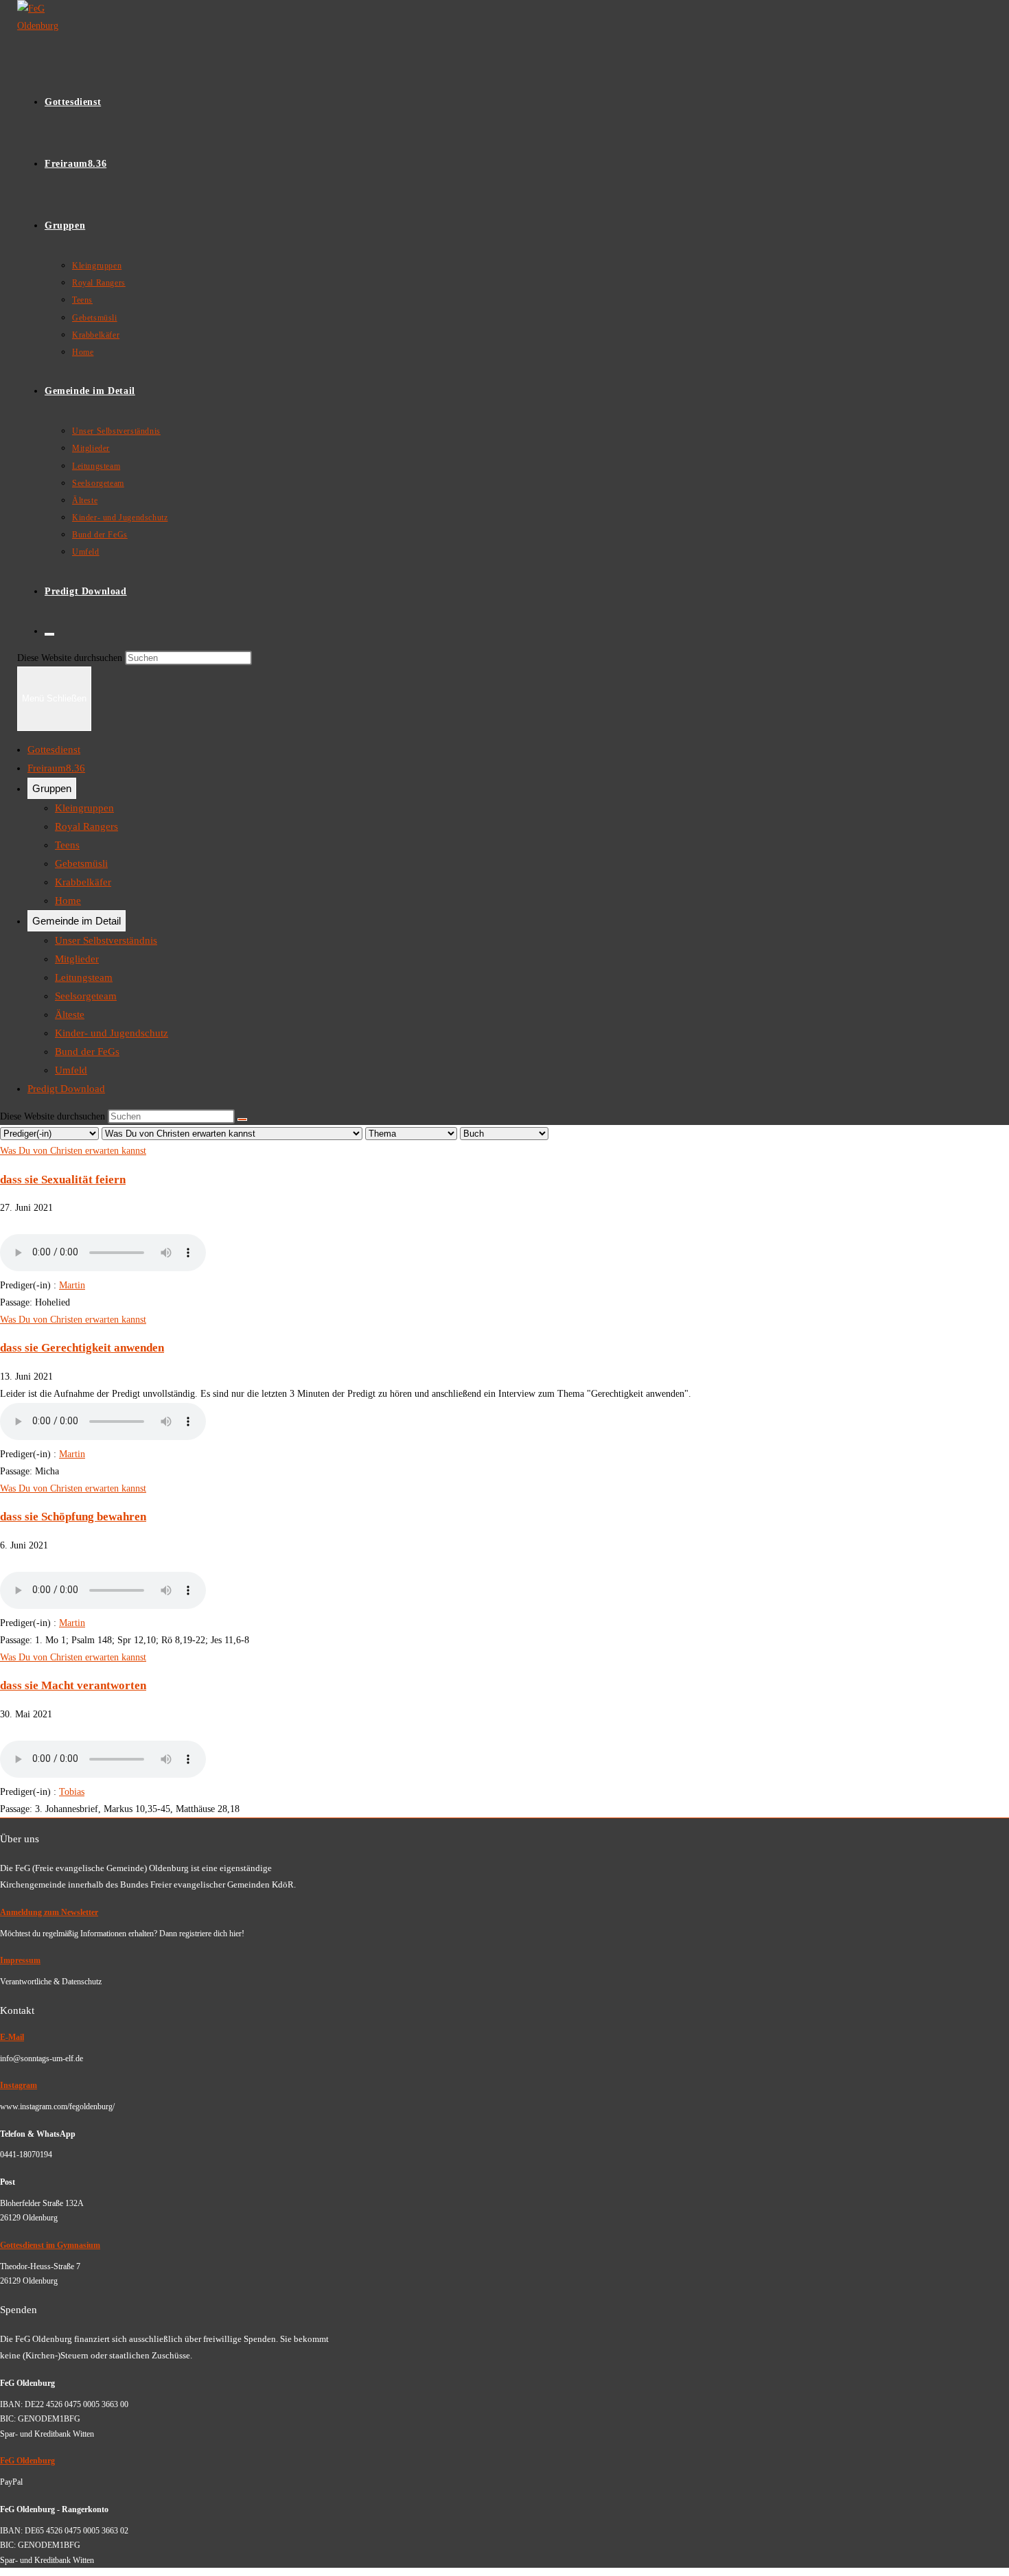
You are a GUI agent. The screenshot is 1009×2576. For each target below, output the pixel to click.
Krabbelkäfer (83, 882)
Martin (72, 1285)
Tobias (72, 1792)
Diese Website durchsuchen (71, 658)
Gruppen (52, 788)
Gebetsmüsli (81, 863)
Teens (67, 845)
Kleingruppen (84, 808)
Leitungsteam (84, 977)
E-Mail (12, 2037)
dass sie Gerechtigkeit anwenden (82, 1348)
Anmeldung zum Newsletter (49, 1912)
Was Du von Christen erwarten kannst (73, 1151)
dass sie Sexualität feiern (63, 1180)
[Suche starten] (242, 1119)
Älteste (70, 1014)
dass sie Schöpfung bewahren (73, 1517)
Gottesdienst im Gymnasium (50, 2245)
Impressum (20, 1960)
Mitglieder (77, 959)
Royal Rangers (86, 826)
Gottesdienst (54, 750)
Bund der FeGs (87, 1052)
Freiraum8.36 (56, 768)
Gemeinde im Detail (77, 921)
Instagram (19, 2085)
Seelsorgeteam (86, 996)
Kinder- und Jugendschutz (112, 1033)
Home (68, 901)
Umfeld (71, 1070)
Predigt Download (66, 1089)
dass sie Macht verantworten (73, 1685)
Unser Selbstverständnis (106, 940)
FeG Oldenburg (27, 2461)
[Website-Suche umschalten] (49, 634)
